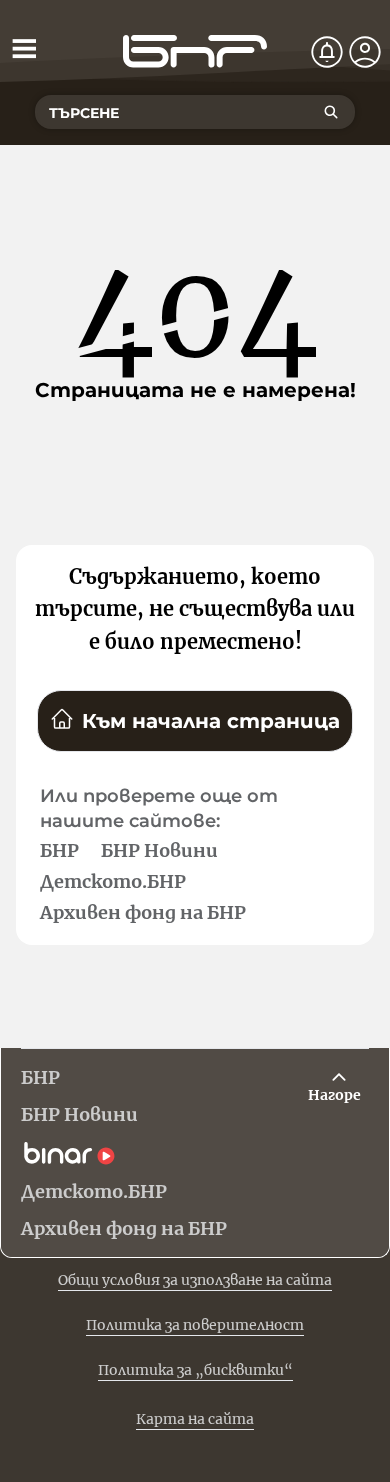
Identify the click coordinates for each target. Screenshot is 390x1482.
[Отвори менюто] (24, 48)
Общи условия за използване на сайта (195, 1280)
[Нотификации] (327, 52)
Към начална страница (211, 721)
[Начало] (195, 51)
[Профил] (365, 52)
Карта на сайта (195, 1419)
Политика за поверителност (195, 1325)
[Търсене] (331, 112)
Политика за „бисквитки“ (195, 1370)
